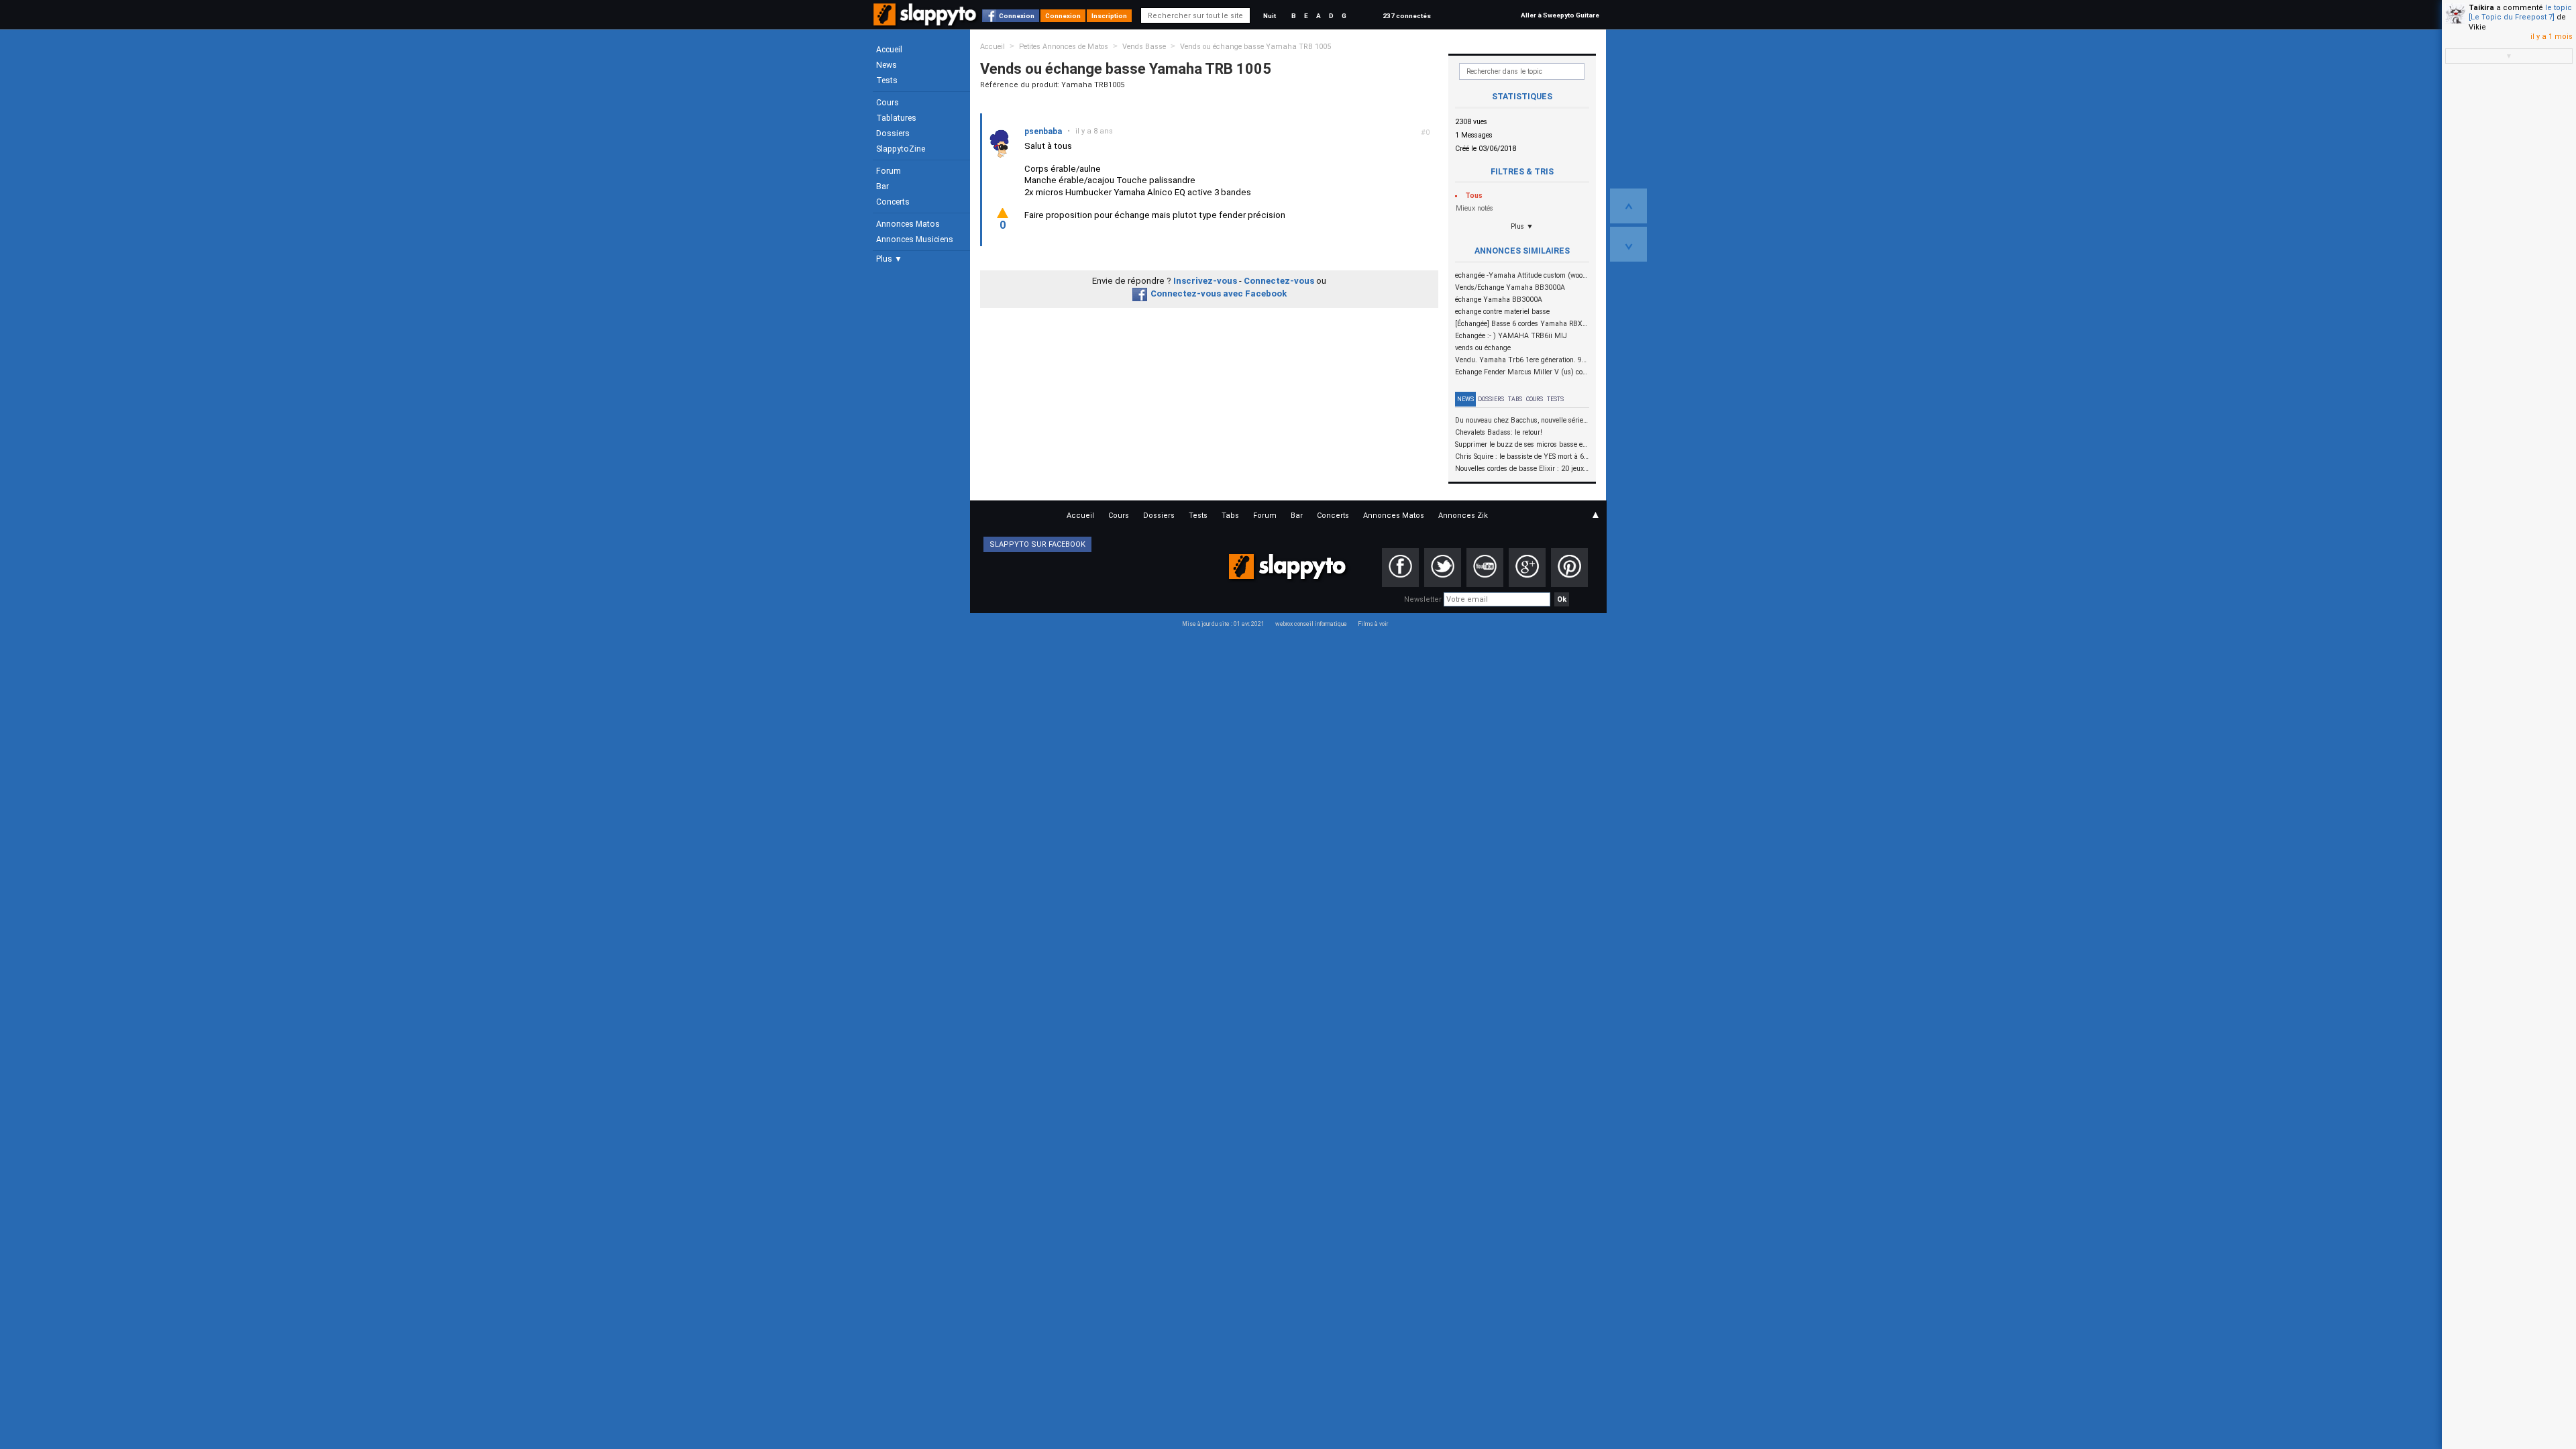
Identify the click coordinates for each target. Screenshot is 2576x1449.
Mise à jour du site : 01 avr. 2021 (1223, 624)
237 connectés (1407, 16)
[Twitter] (1443, 568)
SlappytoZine (901, 149)
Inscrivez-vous (1205, 281)
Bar (882, 186)
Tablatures (896, 118)
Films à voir (1373, 624)
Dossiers (893, 133)
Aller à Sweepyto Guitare (1560, 15)
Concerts (893, 202)
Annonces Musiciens (915, 239)
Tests (887, 80)
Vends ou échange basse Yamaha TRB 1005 (1255, 47)
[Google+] (1527, 568)
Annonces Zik (1463, 516)
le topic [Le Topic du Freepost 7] (2520, 12)
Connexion (1017, 16)
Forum (889, 171)
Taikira (2481, 8)
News (887, 65)
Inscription (1109, 16)
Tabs (1515, 399)
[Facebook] (1400, 568)
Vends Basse (1144, 47)
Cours (888, 103)
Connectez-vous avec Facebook (1219, 293)
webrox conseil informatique (1311, 624)
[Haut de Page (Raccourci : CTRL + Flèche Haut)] (1628, 206)
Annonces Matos (908, 224)
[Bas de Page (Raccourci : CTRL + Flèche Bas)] (1628, 244)
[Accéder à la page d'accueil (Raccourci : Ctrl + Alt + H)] (926, 21)
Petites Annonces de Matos (1064, 47)
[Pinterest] (1569, 568)
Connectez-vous (1279, 281)
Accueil (889, 50)
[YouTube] (1485, 568)
